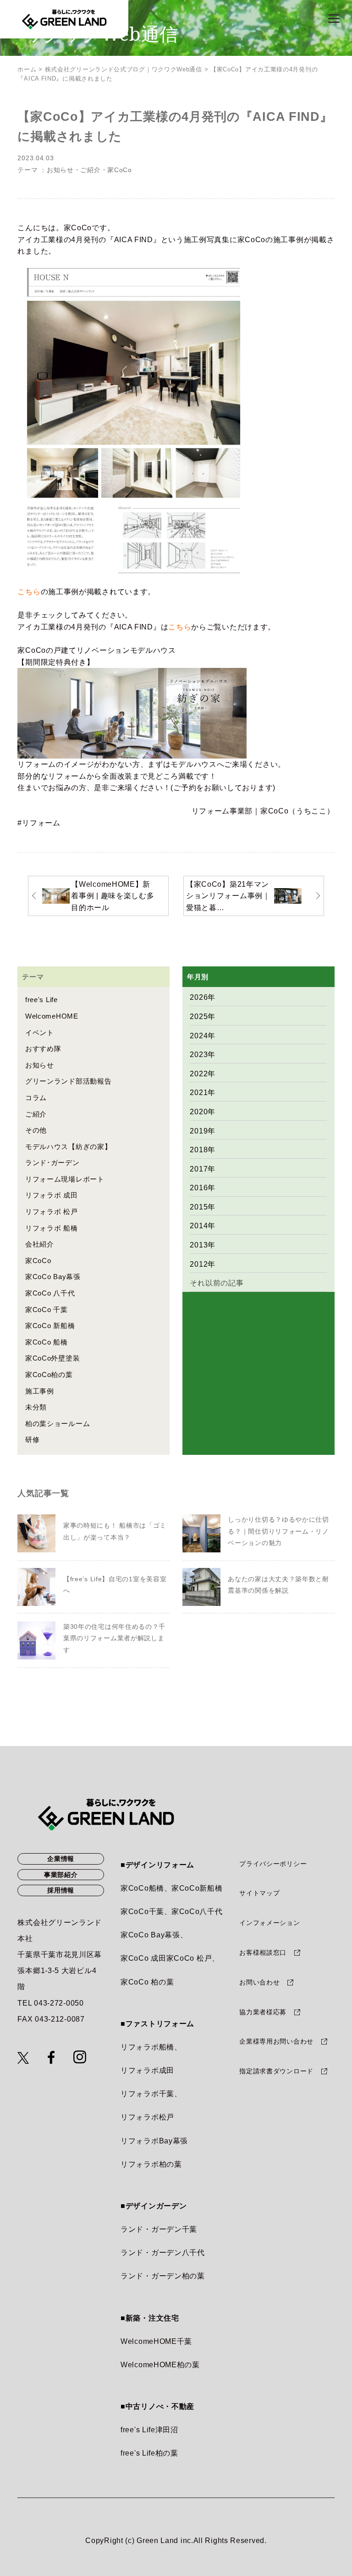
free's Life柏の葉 (149, 2453)
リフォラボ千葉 (147, 2094)
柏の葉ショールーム (58, 1424)
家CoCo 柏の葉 (147, 1982)
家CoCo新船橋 (197, 1888)
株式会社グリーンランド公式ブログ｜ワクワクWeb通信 (124, 69)
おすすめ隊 (43, 1049)
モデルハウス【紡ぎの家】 (68, 1147)
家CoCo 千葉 (47, 1310)
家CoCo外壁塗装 (52, 1358)
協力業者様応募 (263, 2012)
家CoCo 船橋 (47, 1342)
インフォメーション (269, 1923)
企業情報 (61, 1859)
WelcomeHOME (52, 1016)
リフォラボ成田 (147, 2070)
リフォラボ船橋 (147, 2047)
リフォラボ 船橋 (52, 1228)
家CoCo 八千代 (50, 1293)
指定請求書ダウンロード (276, 2071)
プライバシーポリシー (273, 1864)
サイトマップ (259, 1893)
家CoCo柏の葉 (49, 1375)
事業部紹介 (61, 1875)
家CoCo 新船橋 (50, 1326)
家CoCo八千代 (197, 1912)
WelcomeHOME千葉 (156, 2341)
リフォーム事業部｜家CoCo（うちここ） (263, 811)
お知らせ (60, 170)
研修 (32, 1440)
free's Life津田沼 (149, 2430)
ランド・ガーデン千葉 (159, 2229)
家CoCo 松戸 (189, 1958)
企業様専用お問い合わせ (276, 2041)
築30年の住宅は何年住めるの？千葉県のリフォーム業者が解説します (114, 1638)
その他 (36, 1130)
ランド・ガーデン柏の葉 (163, 2276)
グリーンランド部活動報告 (68, 1081)
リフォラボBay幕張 (154, 2141)
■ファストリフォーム (157, 2024)
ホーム (27, 69)
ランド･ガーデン (52, 1163)
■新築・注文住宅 (150, 2318)
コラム (36, 1098)
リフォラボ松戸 (147, 2117)
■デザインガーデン (154, 2206)
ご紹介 (90, 170)
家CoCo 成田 (143, 1958)
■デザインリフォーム (157, 1865)
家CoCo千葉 (142, 1912)
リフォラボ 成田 (52, 1195)
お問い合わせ (259, 1982)
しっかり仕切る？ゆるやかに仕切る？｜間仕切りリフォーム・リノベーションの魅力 (278, 1531)
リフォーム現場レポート (65, 1179)
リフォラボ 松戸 (52, 1212)
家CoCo (120, 170)
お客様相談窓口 (263, 1952)
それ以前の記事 (217, 1283)
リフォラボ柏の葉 (151, 2164)
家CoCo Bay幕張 (53, 1277)
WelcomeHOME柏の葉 (160, 2365)
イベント (40, 1033)
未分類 (36, 1407)
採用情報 (61, 1890)
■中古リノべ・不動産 (157, 2406)
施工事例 (40, 1391)
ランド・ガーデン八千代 (163, 2253)
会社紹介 (40, 1244)
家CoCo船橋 (142, 1888)
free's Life (41, 1000)
